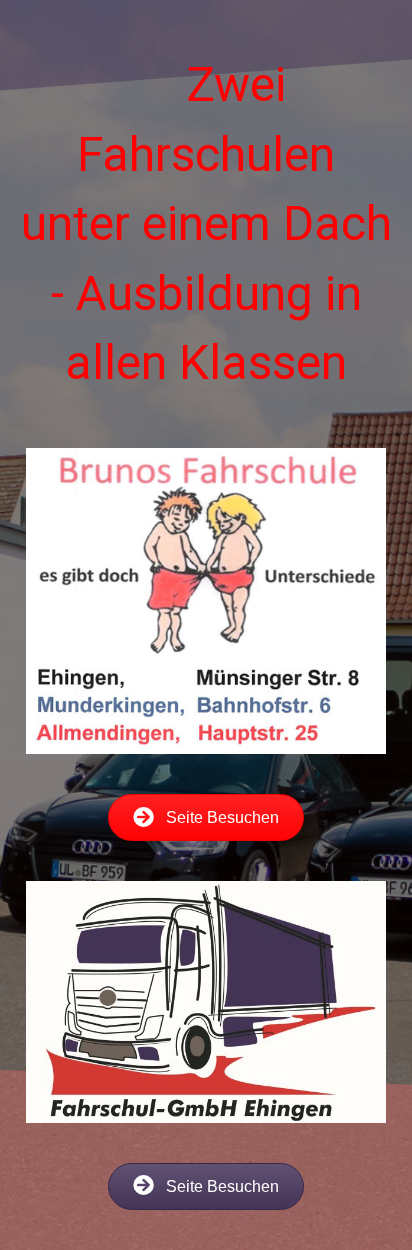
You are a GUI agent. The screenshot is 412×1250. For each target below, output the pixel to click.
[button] (206, 817)
